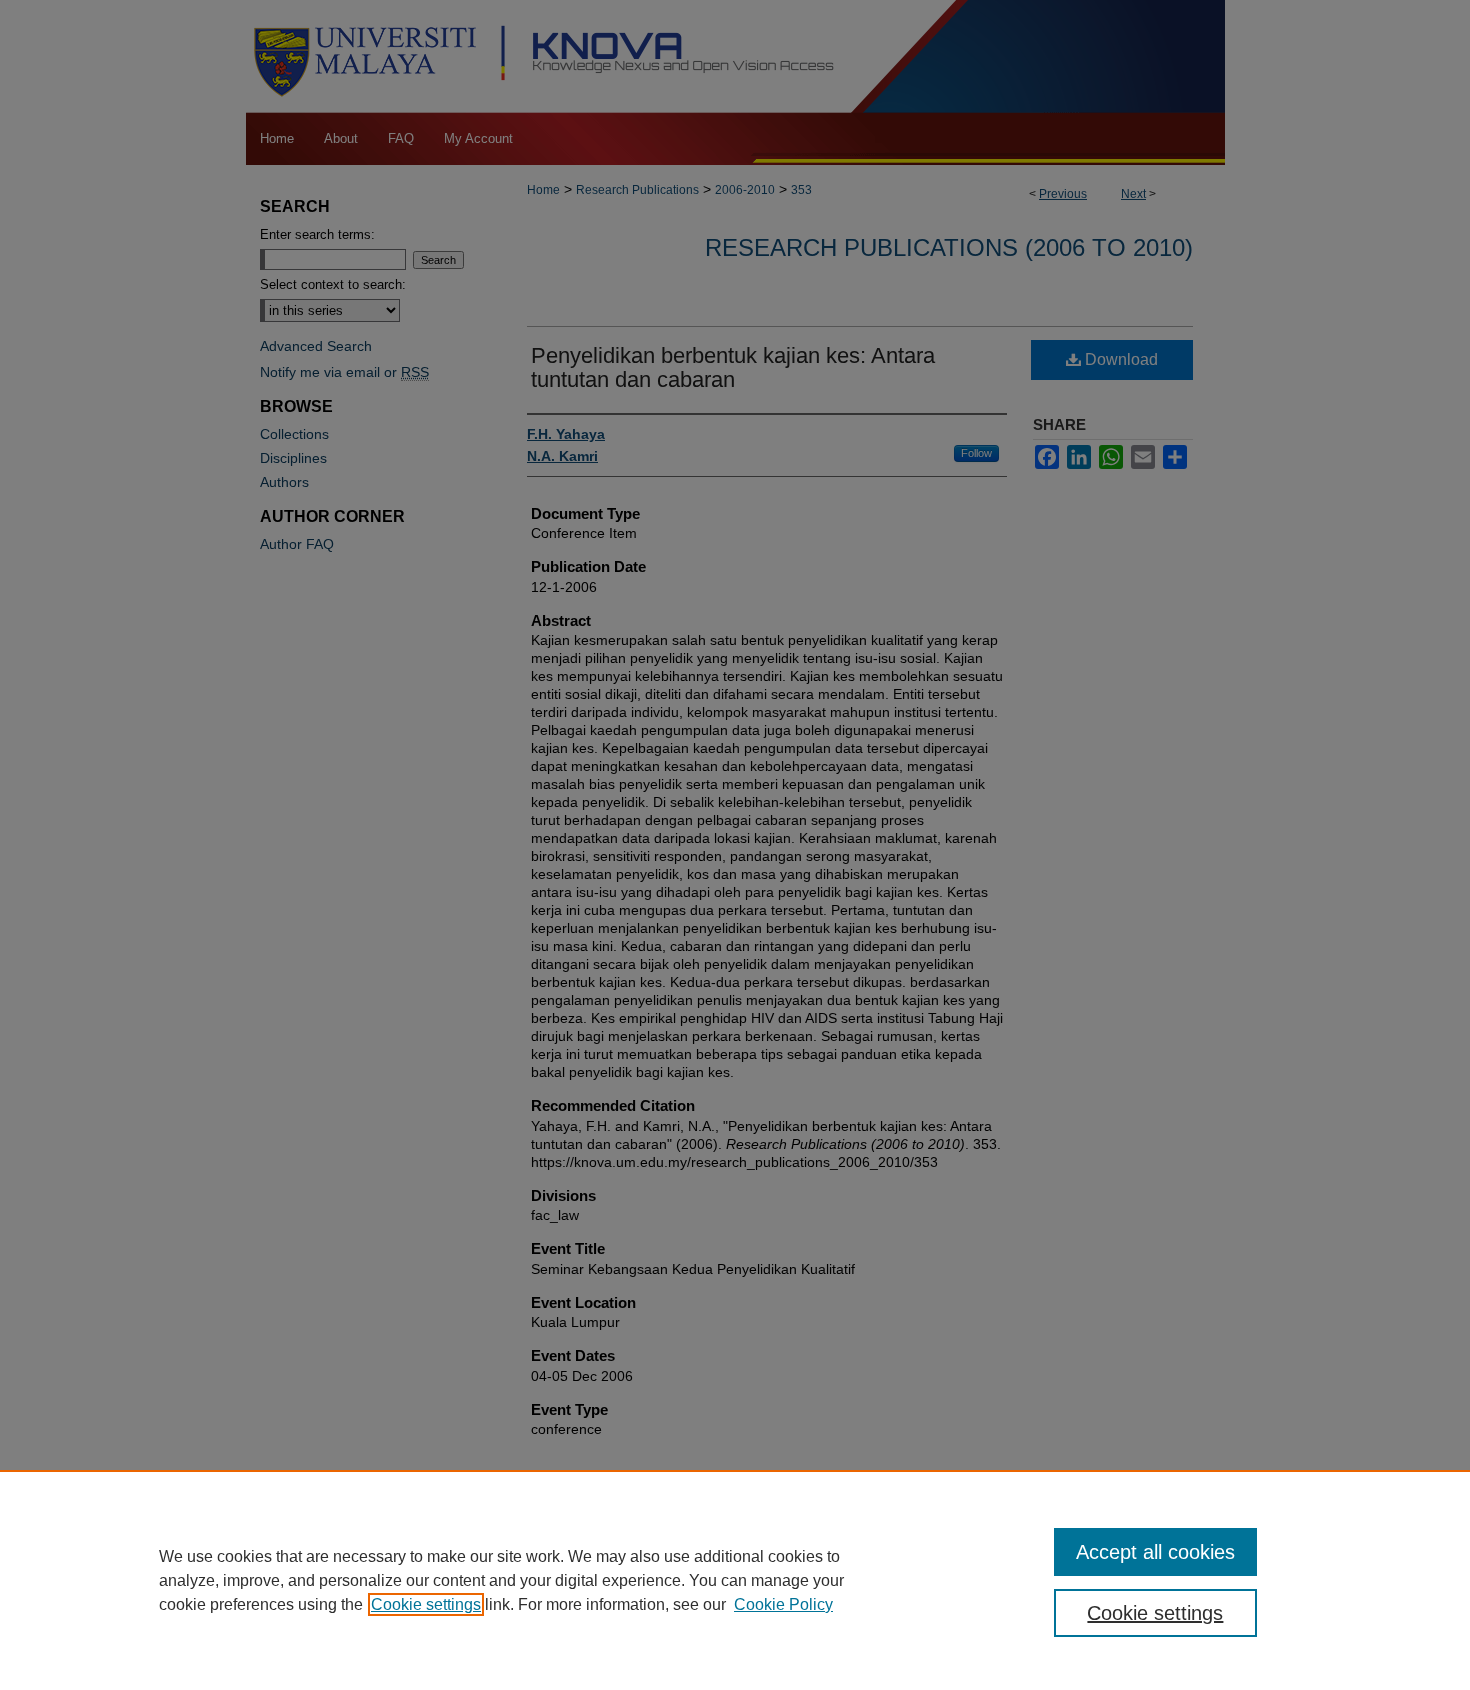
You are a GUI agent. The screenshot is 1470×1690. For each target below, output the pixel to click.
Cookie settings (426, 1604)
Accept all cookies (1155, 1552)
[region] (735, 1580)
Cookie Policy (783, 1604)
